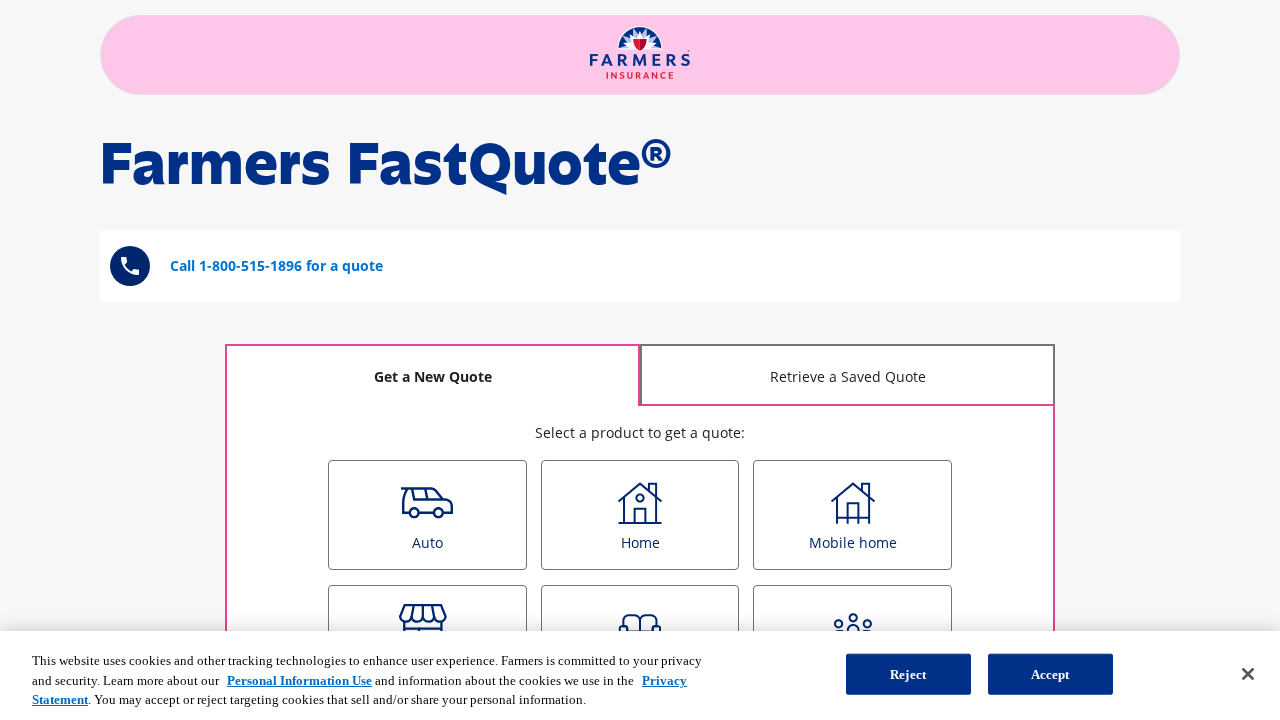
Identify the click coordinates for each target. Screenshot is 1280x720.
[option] (427, 515)
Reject (908, 673)
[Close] (1248, 674)
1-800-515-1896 (250, 265)
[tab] (432, 375)
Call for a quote (276, 265)
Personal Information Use (299, 680)
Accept (1050, 673)
